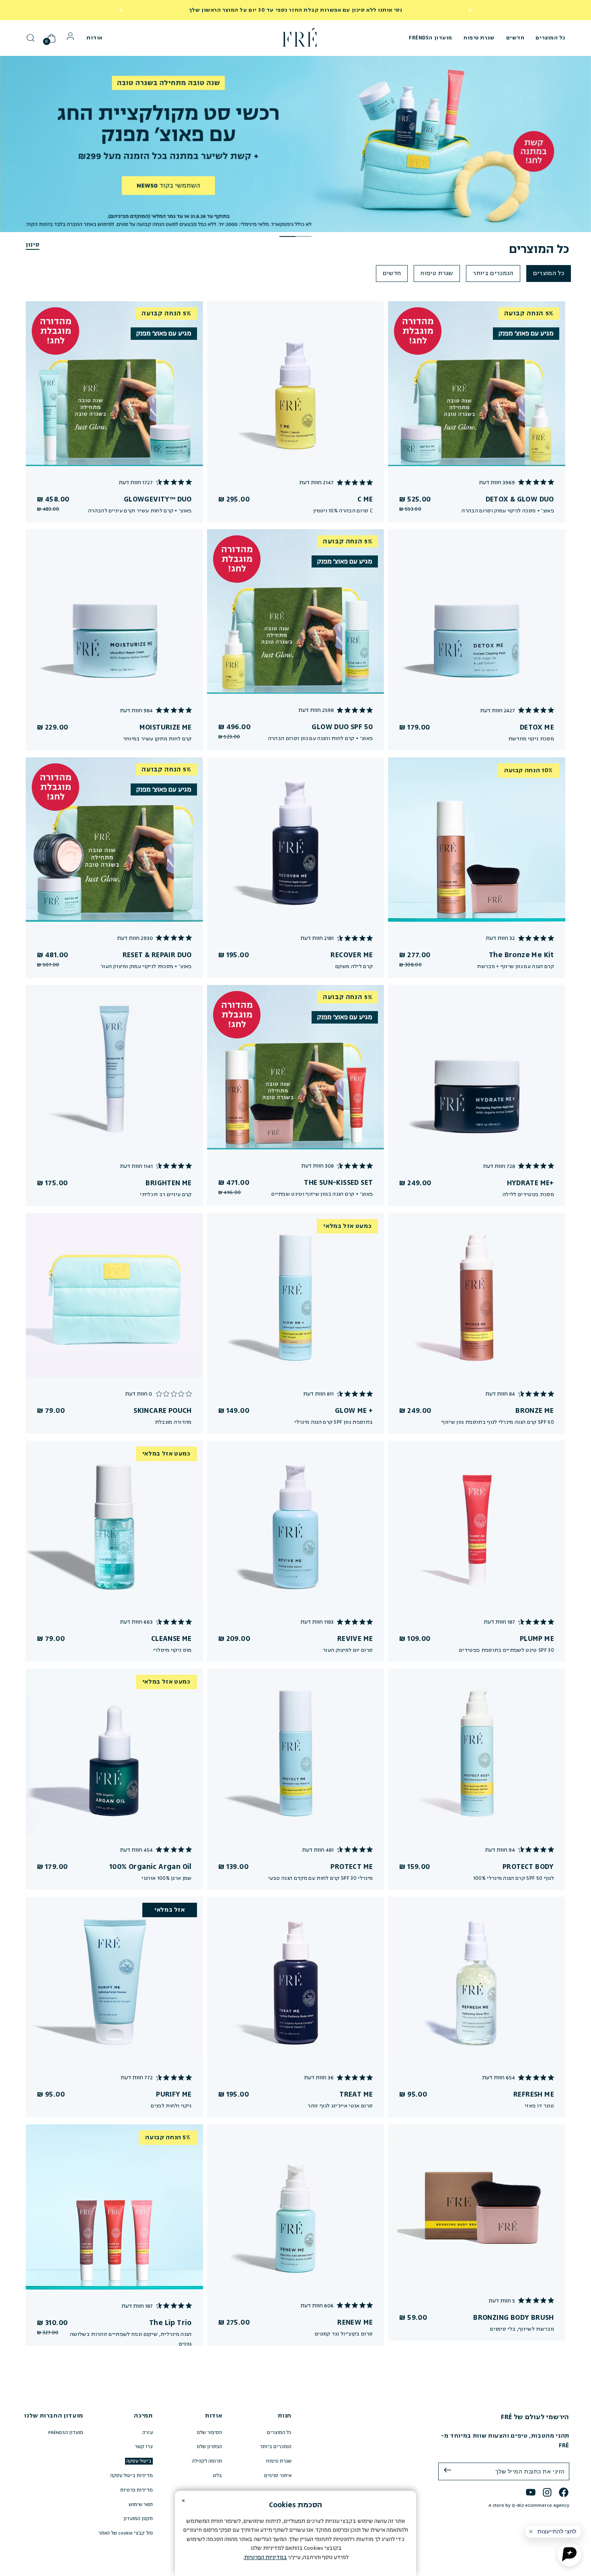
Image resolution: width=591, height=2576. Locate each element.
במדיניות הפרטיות (266, 2557)
